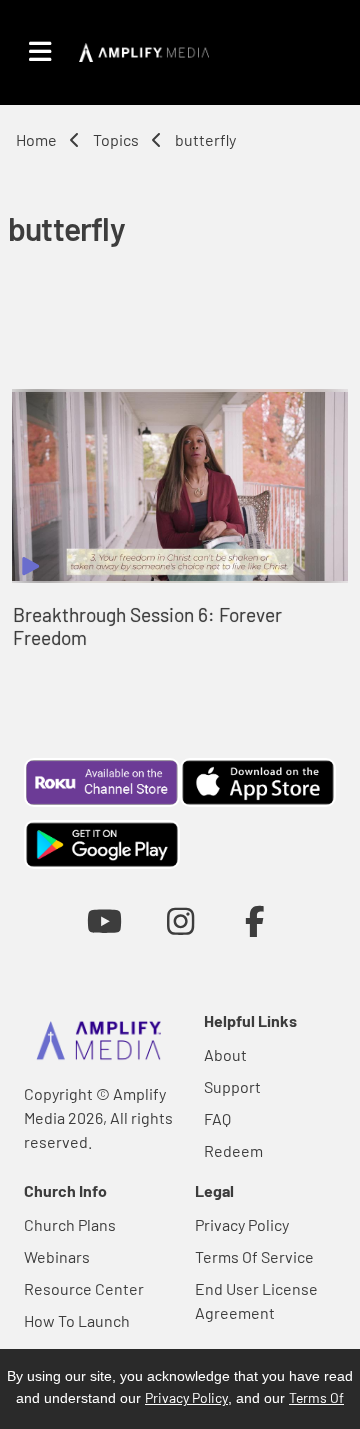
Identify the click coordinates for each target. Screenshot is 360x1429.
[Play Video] (180, 486)
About (225, 1054)
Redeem (233, 1150)
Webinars (57, 1256)
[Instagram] (180, 920)
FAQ (217, 1118)
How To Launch (77, 1320)
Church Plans (70, 1224)
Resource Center (84, 1288)
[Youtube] (104, 920)
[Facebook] (255, 920)
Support (232, 1086)
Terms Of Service (254, 1256)
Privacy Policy (242, 1224)
